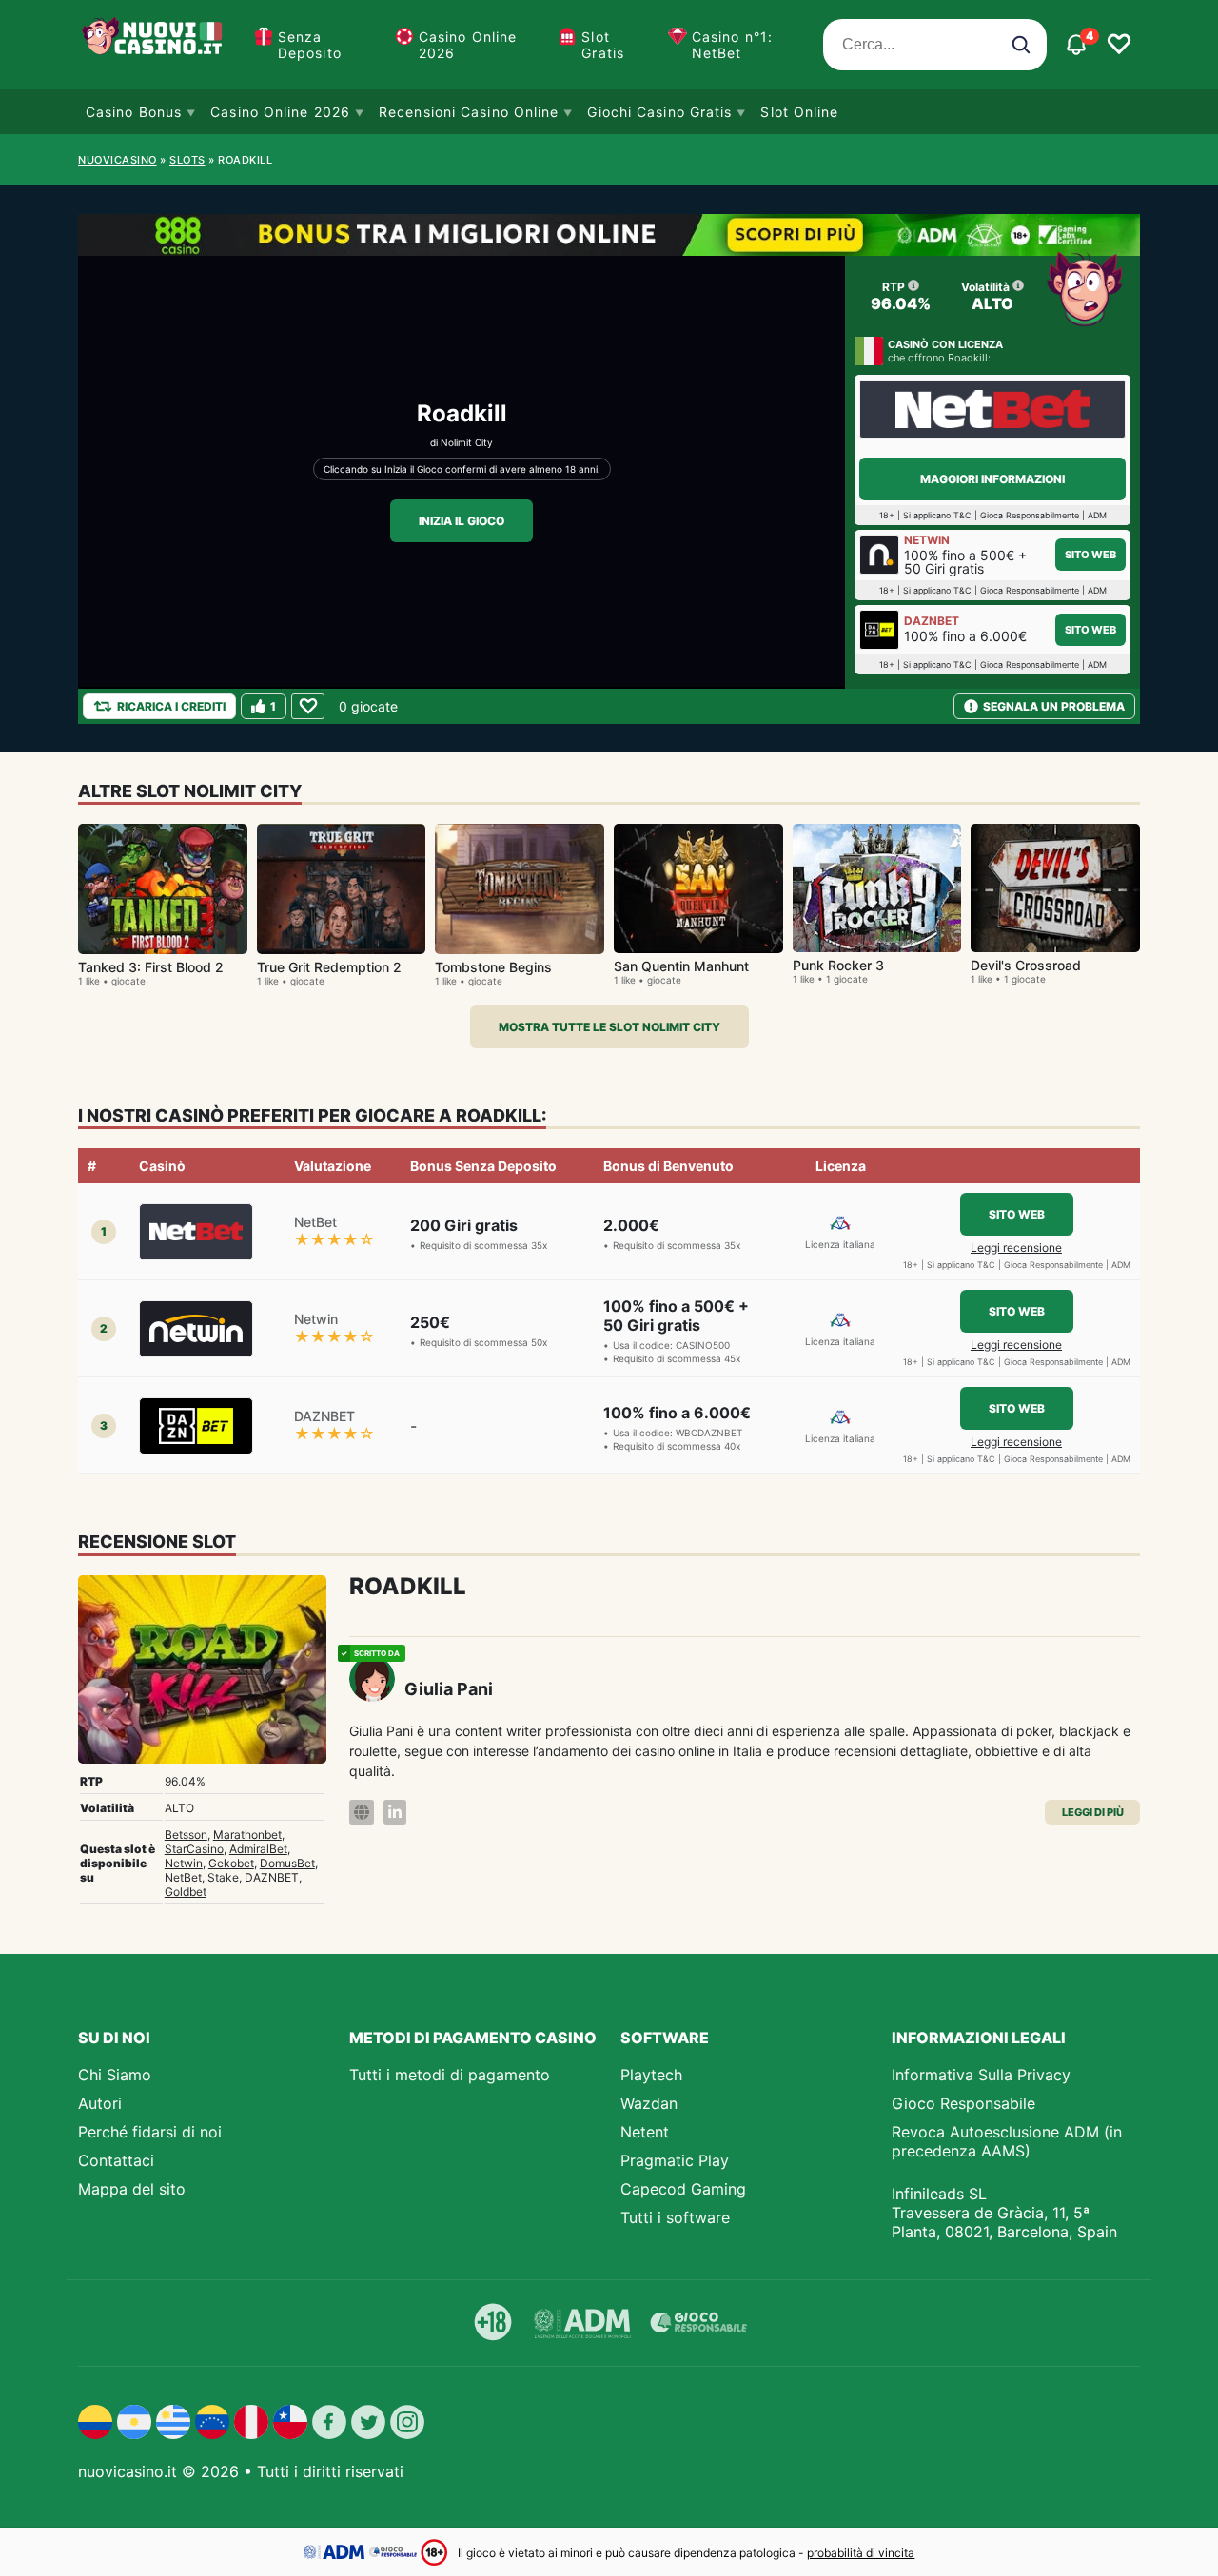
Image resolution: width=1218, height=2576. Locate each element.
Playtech (651, 2075)
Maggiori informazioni (992, 479)
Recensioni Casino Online (469, 112)
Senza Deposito (310, 45)
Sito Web (1090, 555)
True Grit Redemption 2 (329, 967)
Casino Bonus (134, 112)
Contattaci (116, 2160)
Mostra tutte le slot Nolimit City (609, 1027)
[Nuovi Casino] (154, 45)
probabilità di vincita (861, 2553)
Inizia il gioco (462, 521)
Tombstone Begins (493, 967)
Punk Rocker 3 (838, 965)
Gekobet (231, 1863)
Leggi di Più (1093, 1812)
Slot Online (799, 112)
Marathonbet (247, 1834)
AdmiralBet (258, 1849)
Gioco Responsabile (963, 2103)
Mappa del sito (132, 2189)
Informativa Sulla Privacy (981, 2075)
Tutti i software (675, 2217)
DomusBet (287, 1863)
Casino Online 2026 (468, 45)
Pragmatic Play (675, 2160)
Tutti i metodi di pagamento (450, 2075)
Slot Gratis (603, 45)
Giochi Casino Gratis (659, 112)
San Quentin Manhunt (681, 966)
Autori (100, 2103)
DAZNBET (272, 1877)
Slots (187, 160)
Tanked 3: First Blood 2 (151, 967)
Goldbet (186, 1892)
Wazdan (649, 2103)
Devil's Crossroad (1026, 965)
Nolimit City (467, 442)
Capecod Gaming (683, 2189)
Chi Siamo (115, 2075)
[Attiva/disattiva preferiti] (1119, 45)
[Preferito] (308, 706)
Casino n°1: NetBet (732, 45)
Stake (223, 1877)
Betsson (186, 1834)
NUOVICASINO (118, 160)
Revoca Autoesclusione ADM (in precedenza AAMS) (1007, 2141)
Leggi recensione (1016, 1248)
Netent (645, 2132)
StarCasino (194, 1849)
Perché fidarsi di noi (150, 2132)
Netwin (184, 1863)
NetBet (183, 1877)
